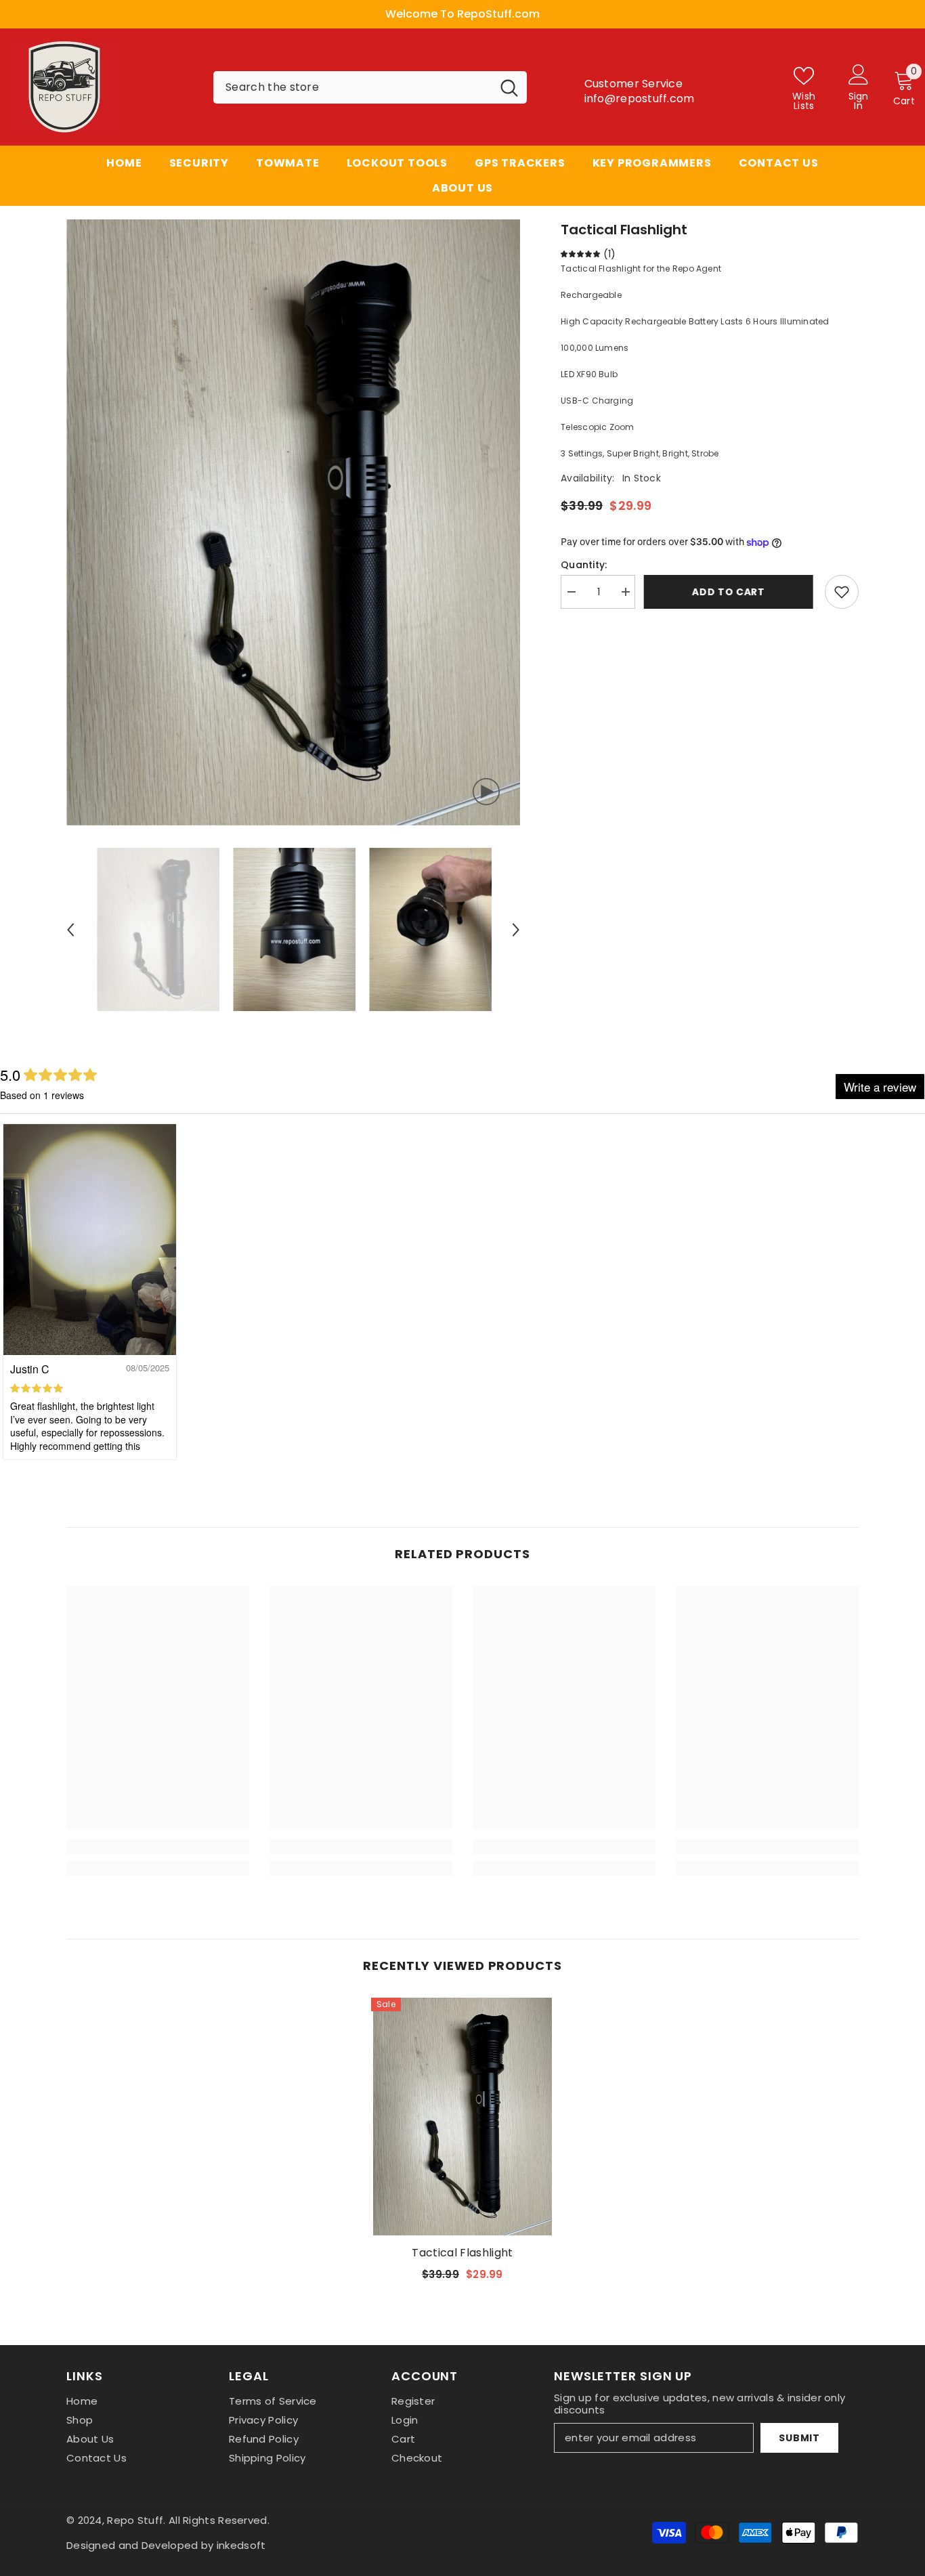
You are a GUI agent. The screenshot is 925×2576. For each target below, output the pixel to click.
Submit (799, 2438)
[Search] (370, 87)
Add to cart (730, 592)
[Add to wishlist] (842, 592)
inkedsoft (241, 2545)
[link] (158, 1847)
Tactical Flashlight (462, 2253)
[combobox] (352, 87)
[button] (70, 930)
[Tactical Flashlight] (462, 2117)
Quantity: (584, 565)
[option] (462, 14)
